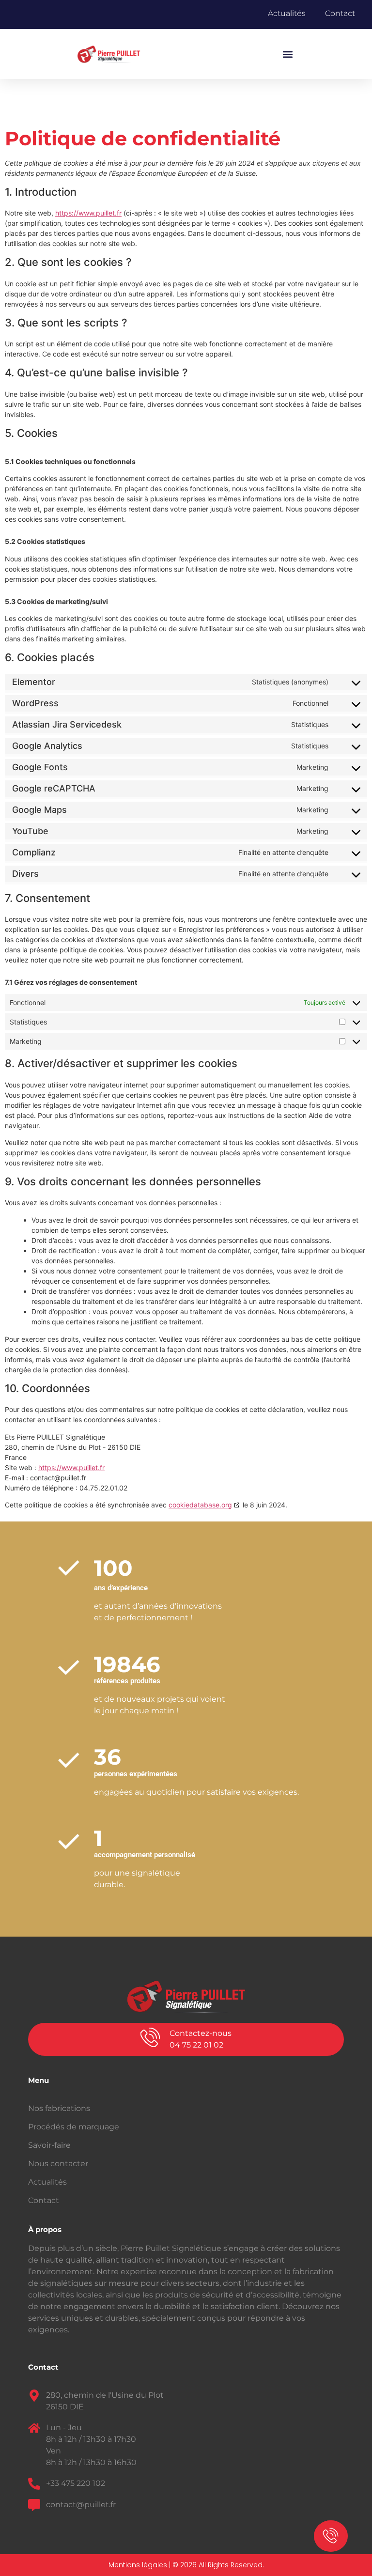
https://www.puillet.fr (88, 213)
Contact (340, 13)
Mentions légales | (140, 2565)
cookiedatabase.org (200, 1505)
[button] (287, 54)
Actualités (287, 13)
